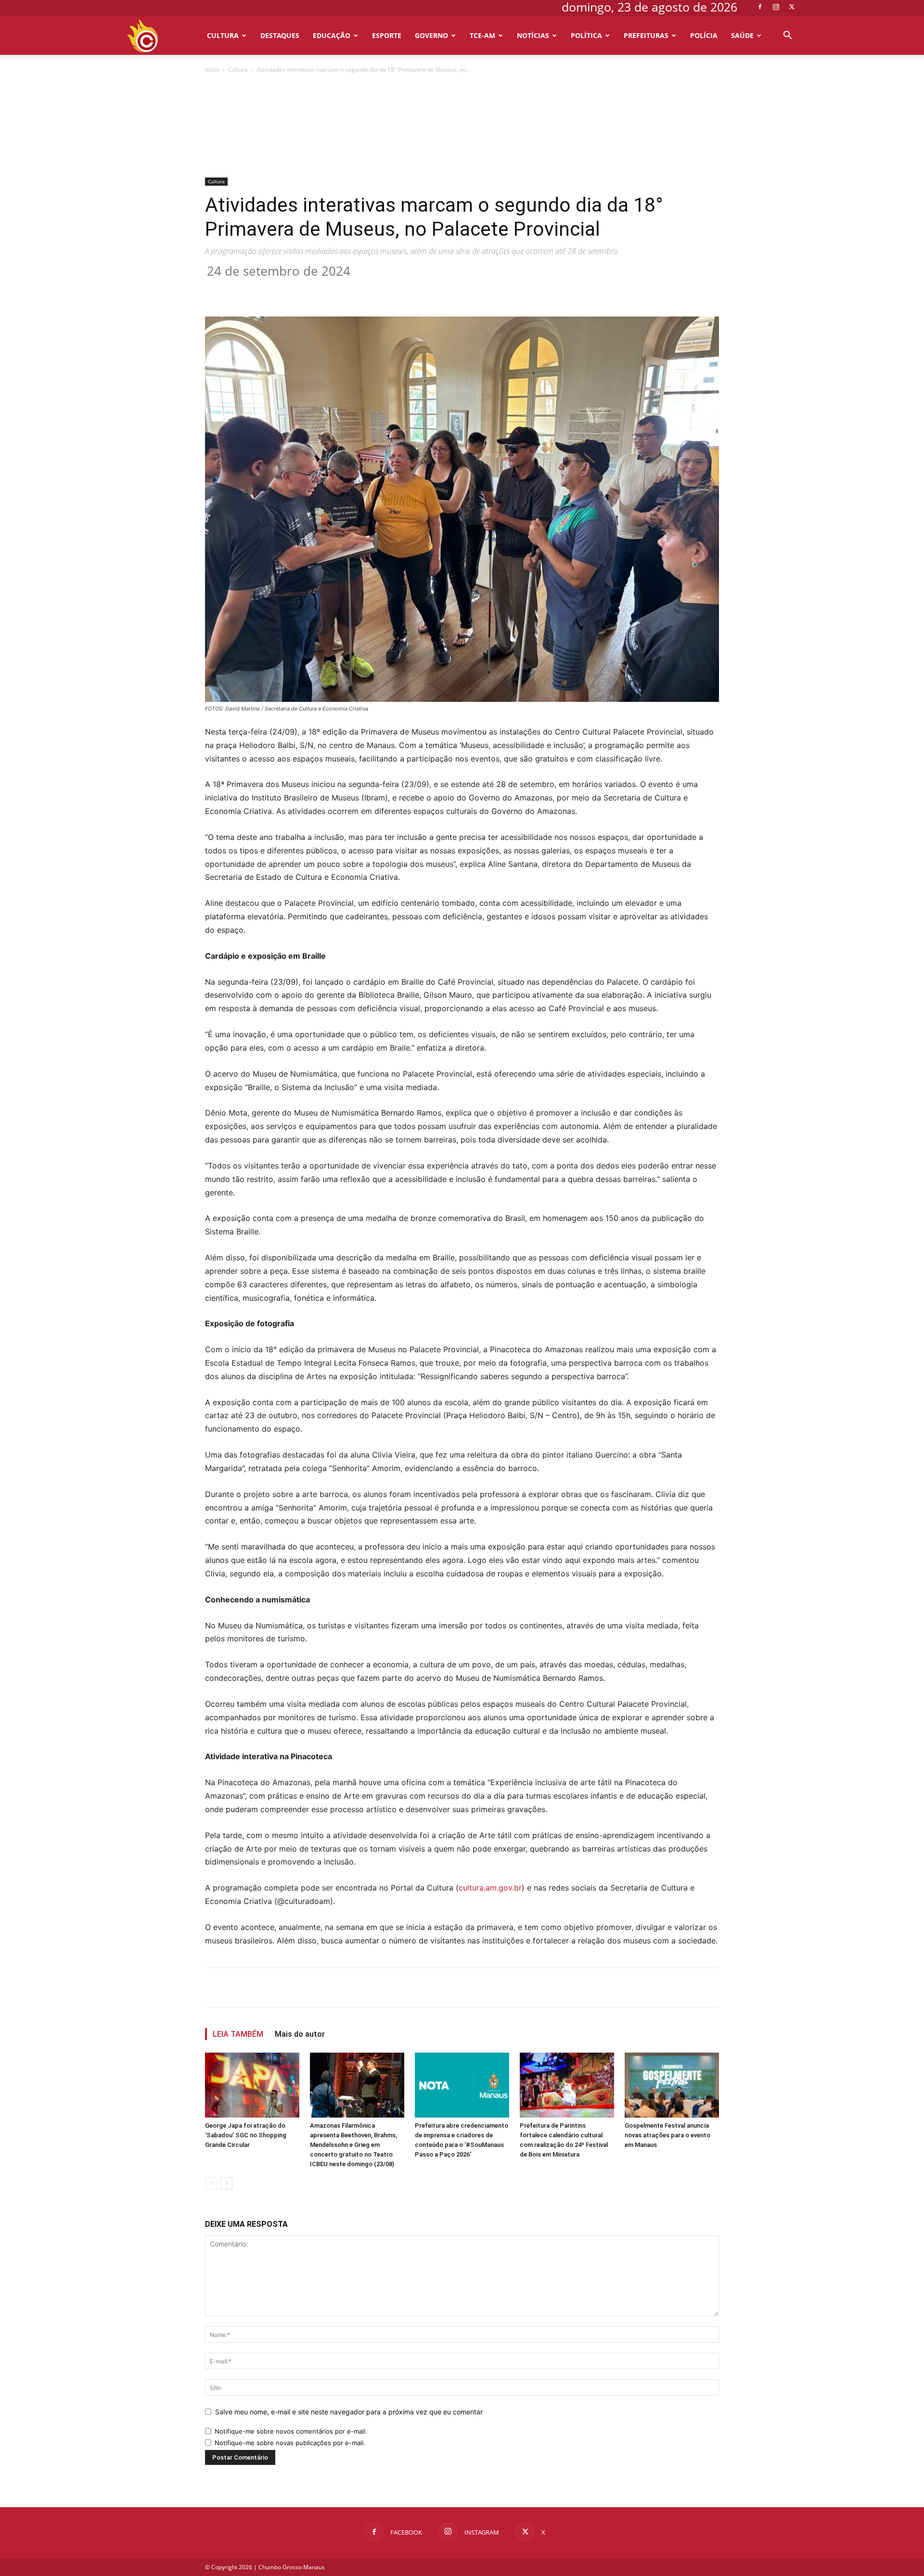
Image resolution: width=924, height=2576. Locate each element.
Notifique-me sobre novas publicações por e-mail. (290, 2443)
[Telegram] (402, 289)
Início (212, 70)
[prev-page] (211, 2183)
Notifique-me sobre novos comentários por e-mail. (291, 2431)
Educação (332, 35)
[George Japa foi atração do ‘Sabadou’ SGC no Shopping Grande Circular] (252, 2085)
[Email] (380, 289)
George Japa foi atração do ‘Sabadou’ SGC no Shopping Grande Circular (246, 2135)
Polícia (704, 35)
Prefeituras (646, 35)
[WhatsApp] (358, 289)
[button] (787, 36)
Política (586, 35)
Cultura (223, 35)
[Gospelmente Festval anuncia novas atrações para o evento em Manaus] (672, 2085)
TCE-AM (482, 35)
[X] (792, 7)
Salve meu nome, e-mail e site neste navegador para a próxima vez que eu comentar (349, 2412)
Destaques (280, 35)
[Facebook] (760, 7)
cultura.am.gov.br (490, 1888)
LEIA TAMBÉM (238, 2034)
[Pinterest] (336, 289)
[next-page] (226, 2183)
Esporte (387, 35)
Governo (431, 35)
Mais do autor (300, 2034)
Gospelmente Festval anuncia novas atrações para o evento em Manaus (667, 2135)
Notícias (533, 35)
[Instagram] (776, 7)
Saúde (742, 35)
